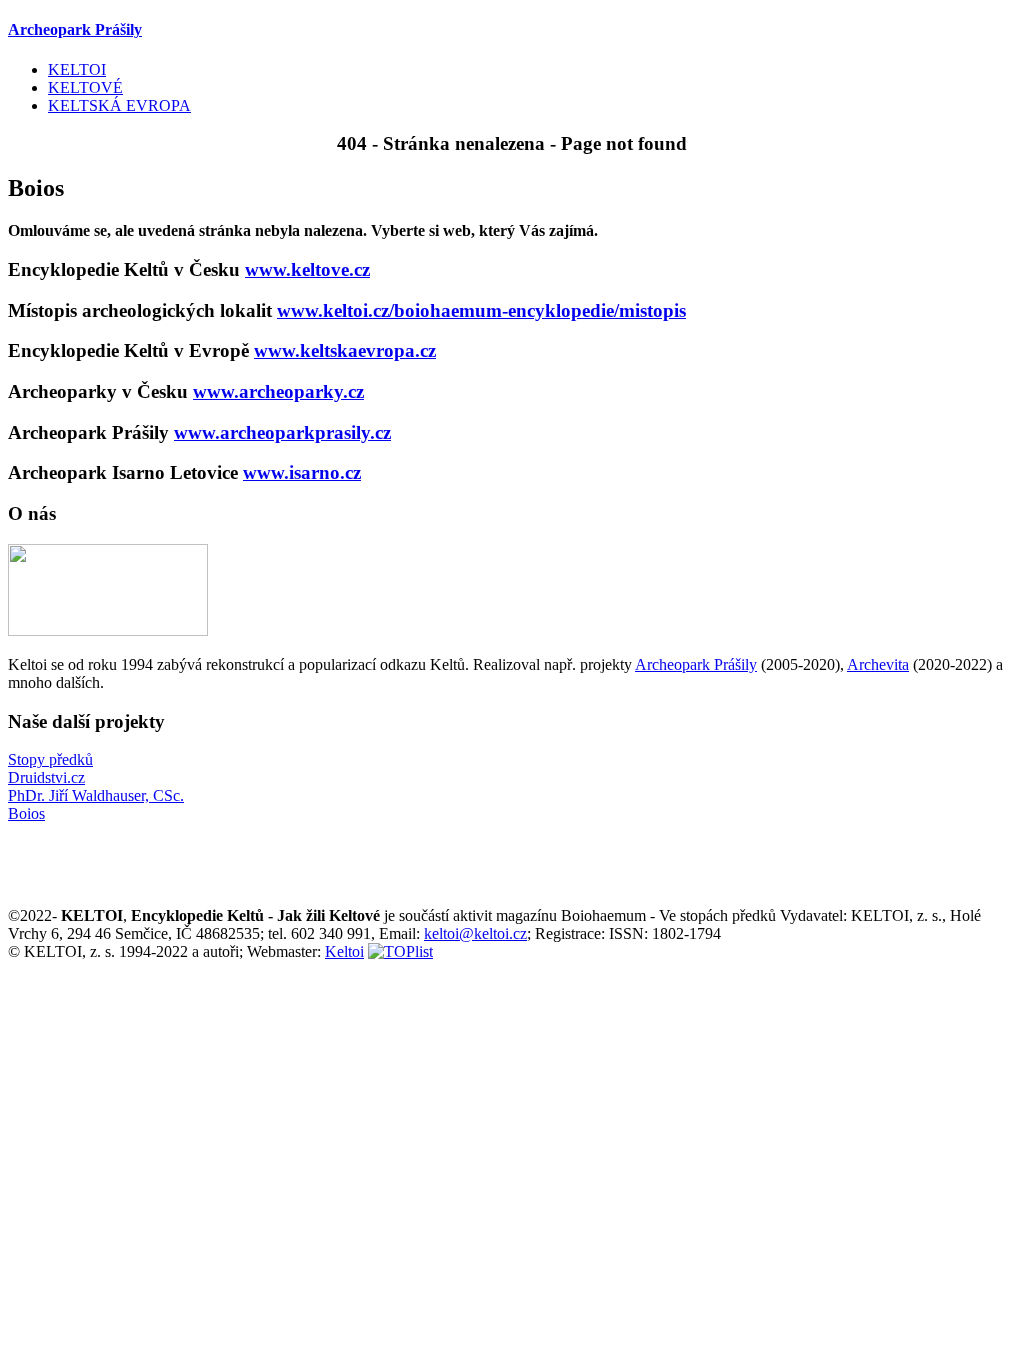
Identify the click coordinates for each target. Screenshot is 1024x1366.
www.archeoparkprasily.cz (282, 432)
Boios (26, 813)
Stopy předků (50, 759)
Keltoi (344, 951)
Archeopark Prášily (696, 664)
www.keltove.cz (307, 269)
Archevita (878, 664)
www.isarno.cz (302, 472)
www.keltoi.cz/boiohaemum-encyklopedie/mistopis (481, 310)
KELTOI (77, 69)
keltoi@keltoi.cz (475, 933)
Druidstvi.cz (46, 777)
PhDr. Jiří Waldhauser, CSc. (96, 795)
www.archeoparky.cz (278, 391)
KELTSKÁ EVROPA (119, 105)
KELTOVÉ (85, 87)
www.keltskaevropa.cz (345, 350)
